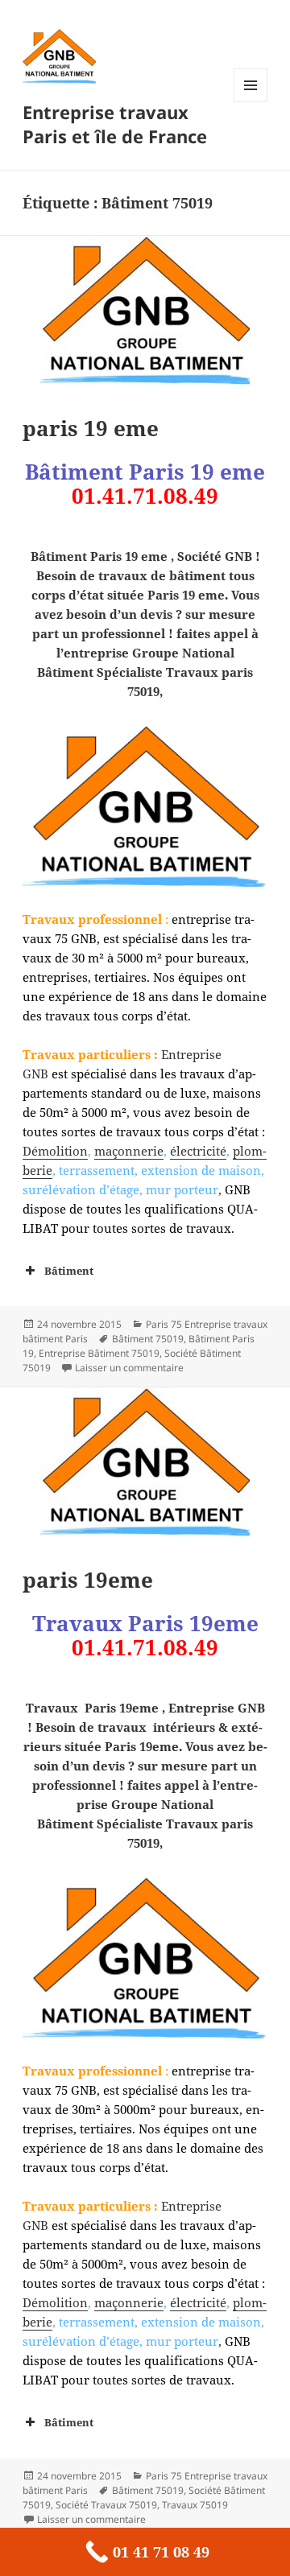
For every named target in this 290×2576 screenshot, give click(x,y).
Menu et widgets (251, 102)
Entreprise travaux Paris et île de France (115, 124)
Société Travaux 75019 (106, 2505)
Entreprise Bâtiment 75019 (99, 1353)
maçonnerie (129, 1151)
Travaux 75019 (195, 2505)
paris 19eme (88, 1580)
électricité (198, 1151)
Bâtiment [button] (69, 1271)
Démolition (55, 1151)
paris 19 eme (91, 428)
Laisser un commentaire (129, 1368)
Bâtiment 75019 (148, 1339)
